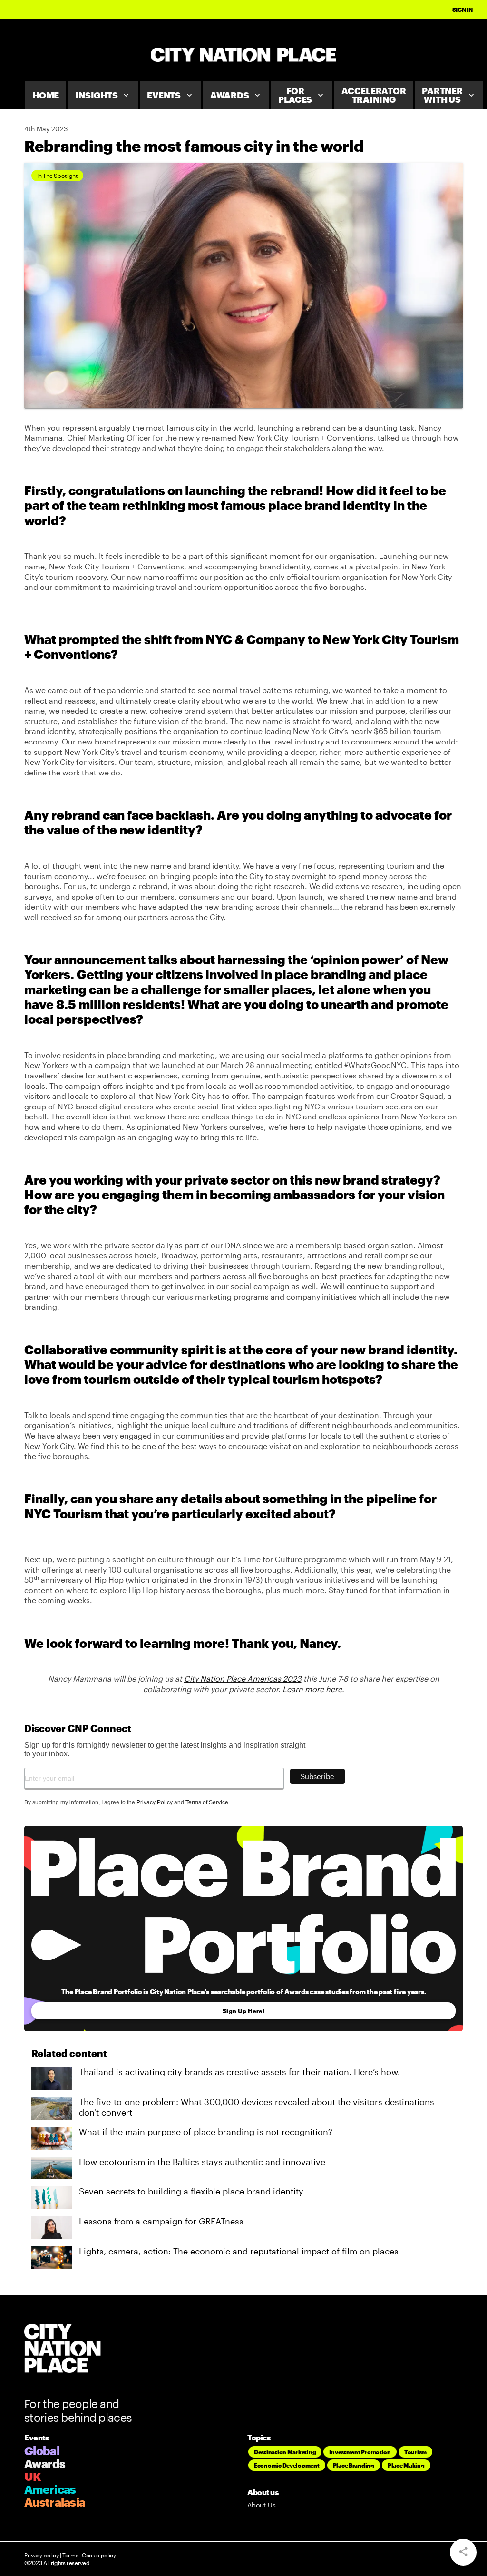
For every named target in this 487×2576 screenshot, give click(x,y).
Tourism (415, 2452)
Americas (50, 2489)
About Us (262, 2505)
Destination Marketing (285, 2452)
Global (42, 2451)
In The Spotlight (57, 176)
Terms (70, 2555)
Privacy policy (41, 2555)
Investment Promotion (360, 2452)
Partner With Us (449, 95)
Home (46, 95)
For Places (302, 95)
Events (170, 95)
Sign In (463, 10)
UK (33, 2476)
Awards (236, 95)
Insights (103, 95)
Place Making (406, 2465)
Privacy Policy (155, 1802)
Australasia (55, 2502)
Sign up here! (244, 2011)
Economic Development (287, 2465)
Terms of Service (207, 1802)
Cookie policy (98, 2555)
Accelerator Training (374, 95)
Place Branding (354, 2465)
